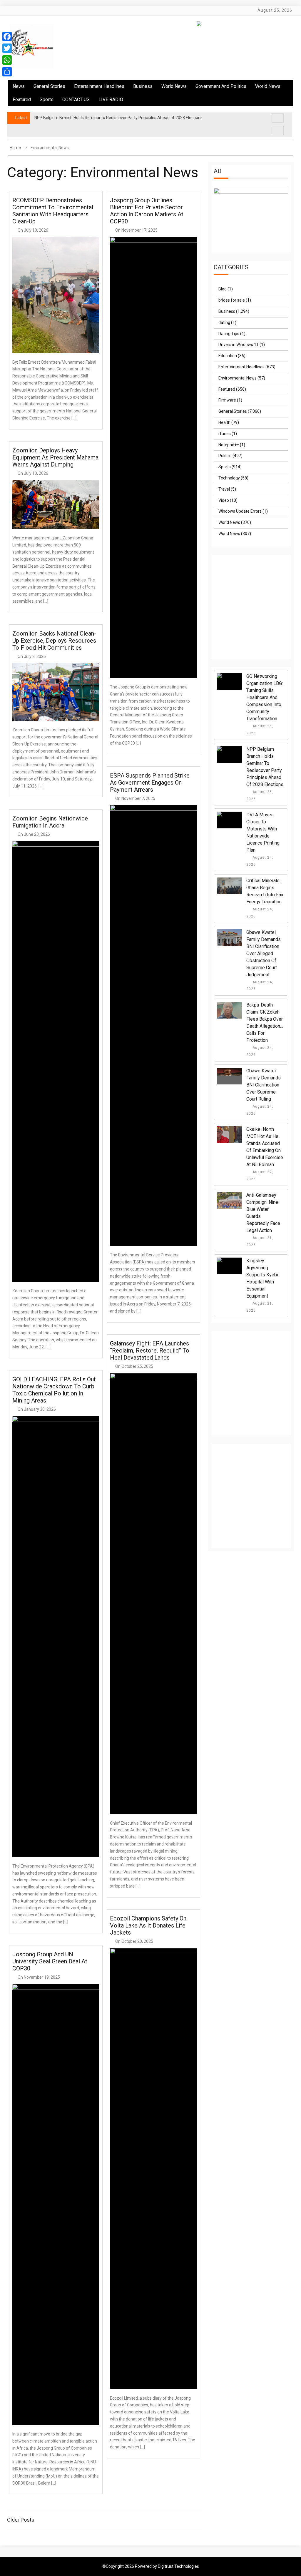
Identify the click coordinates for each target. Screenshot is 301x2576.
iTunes (225, 434)
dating (224, 322)
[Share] (7, 72)
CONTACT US (76, 100)
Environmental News (238, 378)
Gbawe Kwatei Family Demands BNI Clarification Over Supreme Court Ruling (264, 1085)
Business (143, 86)
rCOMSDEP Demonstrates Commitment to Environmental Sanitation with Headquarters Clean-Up (53, 211)
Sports (47, 100)
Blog (223, 289)
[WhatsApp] (7, 60)
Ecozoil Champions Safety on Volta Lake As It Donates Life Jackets (148, 1925)
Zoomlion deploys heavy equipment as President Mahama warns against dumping (55, 457)
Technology (229, 478)
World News (174, 86)
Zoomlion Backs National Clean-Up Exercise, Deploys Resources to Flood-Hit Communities (54, 641)
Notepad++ (229, 445)
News (19, 86)
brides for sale (232, 300)
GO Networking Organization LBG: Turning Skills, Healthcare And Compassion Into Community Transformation (265, 697)
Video (224, 500)
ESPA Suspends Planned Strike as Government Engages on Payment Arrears (150, 783)
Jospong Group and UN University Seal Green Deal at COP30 (50, 1961)
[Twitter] (7, 48)
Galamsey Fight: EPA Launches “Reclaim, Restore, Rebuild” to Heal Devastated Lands (150, 1350)
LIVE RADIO (111, 100)
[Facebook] (7, 36)
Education (228, 356)
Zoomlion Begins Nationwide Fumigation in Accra (50, 822)
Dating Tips (229, 334)
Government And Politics (221, 86)
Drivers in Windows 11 (239, 345)
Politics (225, 456)
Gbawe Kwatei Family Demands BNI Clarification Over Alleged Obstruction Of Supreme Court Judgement (264, 953)
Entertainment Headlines (99, 86)
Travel (224, 489)
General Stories (49, 86)
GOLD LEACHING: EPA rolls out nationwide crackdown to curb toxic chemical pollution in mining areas (54, 1390)
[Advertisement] (257, 612)
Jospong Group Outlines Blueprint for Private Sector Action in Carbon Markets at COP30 (147, 211)
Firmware (227, 400)
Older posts (21, 2520)
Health (224, 422)
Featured (22, 100)
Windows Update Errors (240, 511)
